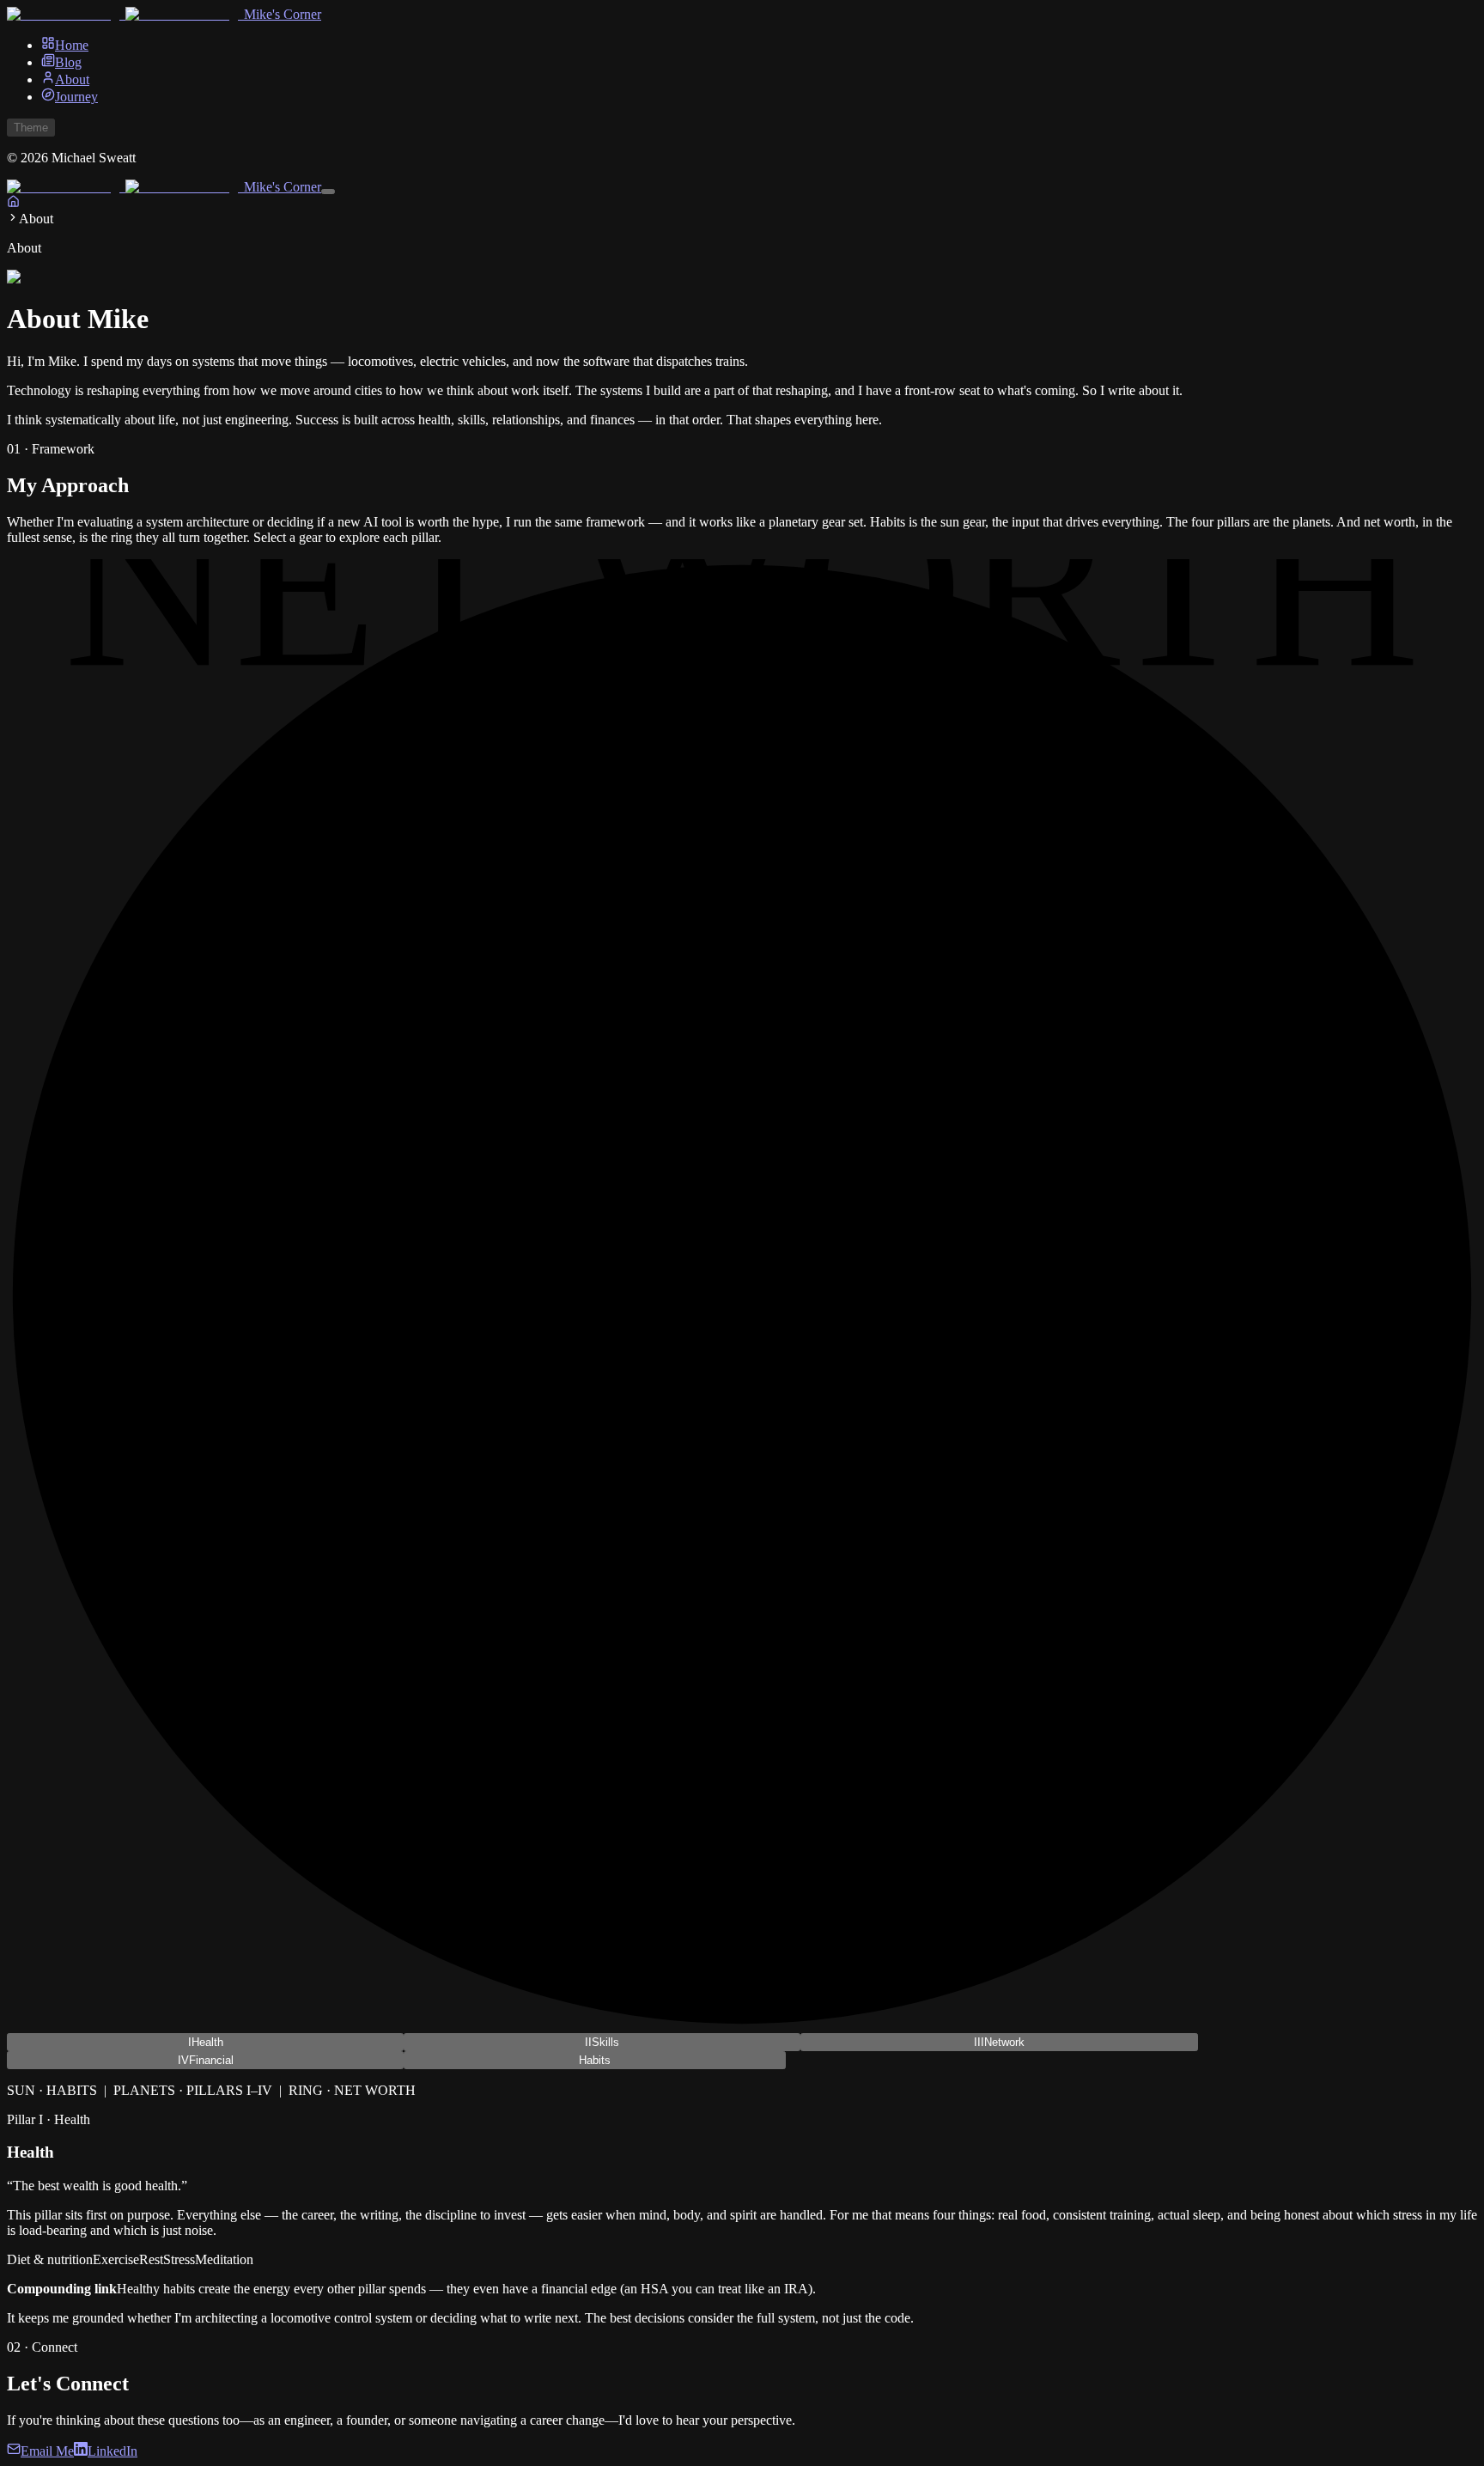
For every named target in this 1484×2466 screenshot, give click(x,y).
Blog (68, 62)
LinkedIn (113, 2451)
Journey (76, 97)
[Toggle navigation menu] (328, 192)
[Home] (13, 203)
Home (72, 45)
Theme (31, 128)
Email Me (47, 2451)
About (72, 79)
